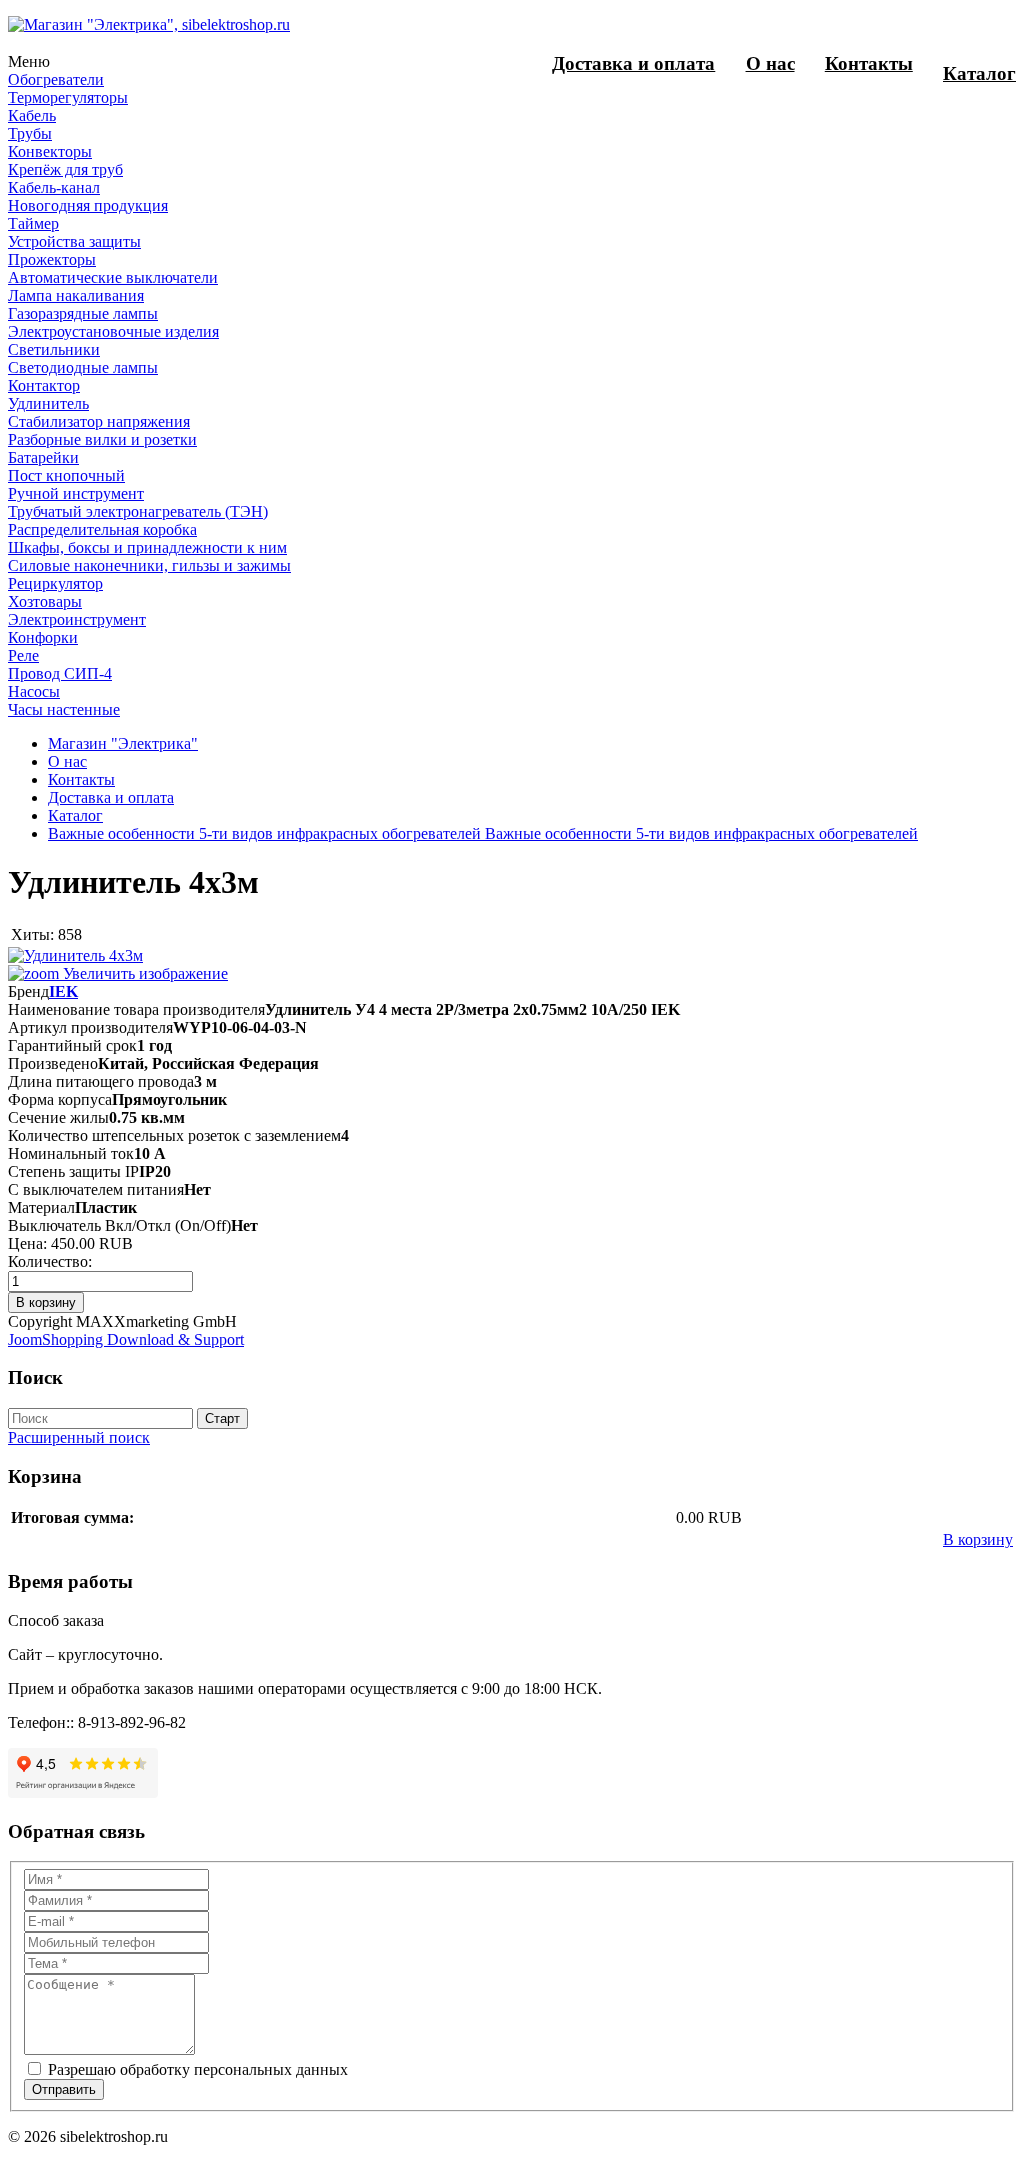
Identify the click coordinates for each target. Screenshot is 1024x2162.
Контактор (44, 385)
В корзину (978, 1539)
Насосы (34, 691)
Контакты (869, 63)
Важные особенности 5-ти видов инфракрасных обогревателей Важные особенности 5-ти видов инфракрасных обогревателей (483, 833)
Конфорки (43, 637)
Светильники (54, 349)
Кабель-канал (54, 187)
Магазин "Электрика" (123, 743)
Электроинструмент (77, 619)
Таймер (33, 223)
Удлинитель (48, 403)
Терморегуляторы (68, 97)
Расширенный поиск (79, 1437)
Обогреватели (56, 79)
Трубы (30, 133)
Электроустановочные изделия (113, 331)
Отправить (64, 2089)
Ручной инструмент (76, 493)
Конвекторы (50, 151)
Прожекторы (52, 259)
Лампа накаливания (76, 295)
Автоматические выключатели (113, 277)
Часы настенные (64, 709)
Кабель (32, 115)
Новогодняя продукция (88, 205)
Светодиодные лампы (83, 367)
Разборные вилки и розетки (102, 439)
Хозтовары (45, 601)
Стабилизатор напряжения (99, 421)
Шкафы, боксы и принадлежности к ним (147, 547)
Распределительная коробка (102, 529)
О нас (770, 63)
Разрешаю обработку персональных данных (196, 2069)
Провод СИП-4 (60, 673)
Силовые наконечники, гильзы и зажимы (149, 565)
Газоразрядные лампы (83, 313)
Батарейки (43, 457)
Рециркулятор (55, 583)
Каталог (979, 73)
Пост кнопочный (66, 475)
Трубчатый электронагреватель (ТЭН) (138, 511)
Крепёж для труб (65, 169)
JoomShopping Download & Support (126, 1339)
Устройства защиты (74, 241)
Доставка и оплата (633, 63)
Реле (23, 655)
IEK (63, 991)
